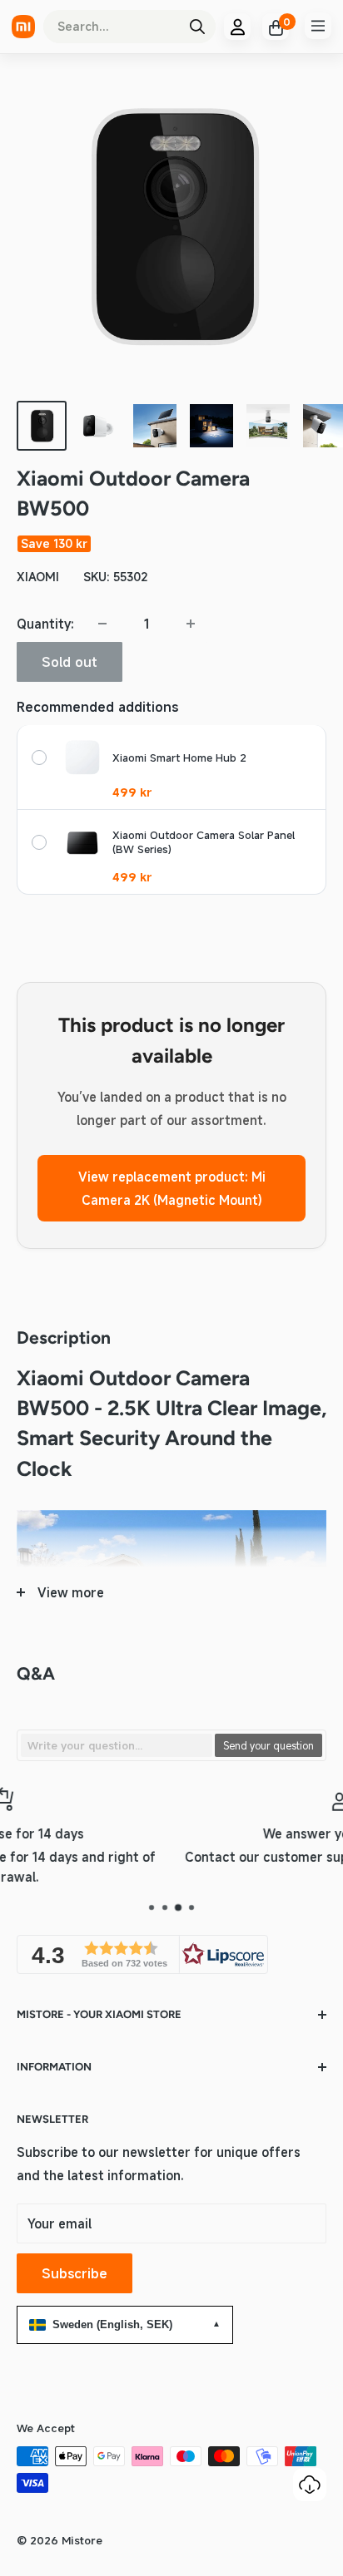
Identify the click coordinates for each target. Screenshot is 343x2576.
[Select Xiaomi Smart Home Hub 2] (39, 758)
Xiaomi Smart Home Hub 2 (179, 758)
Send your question (268, 1745)
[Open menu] (318, 26)
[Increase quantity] (191, 624)
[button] (142, 1954)
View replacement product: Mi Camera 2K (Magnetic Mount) (172, 1188)
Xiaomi (38, 577)
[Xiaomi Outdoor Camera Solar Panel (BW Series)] (82, 842)
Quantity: (45, 624)
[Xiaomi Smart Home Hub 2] (82, 758)
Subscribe (75, 2273)
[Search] (197, 27)
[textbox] (117, 1745)
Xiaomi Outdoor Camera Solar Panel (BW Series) (204, 843)
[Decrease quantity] (102, 624)
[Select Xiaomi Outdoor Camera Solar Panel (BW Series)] (39, 842)
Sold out (70, 662)
